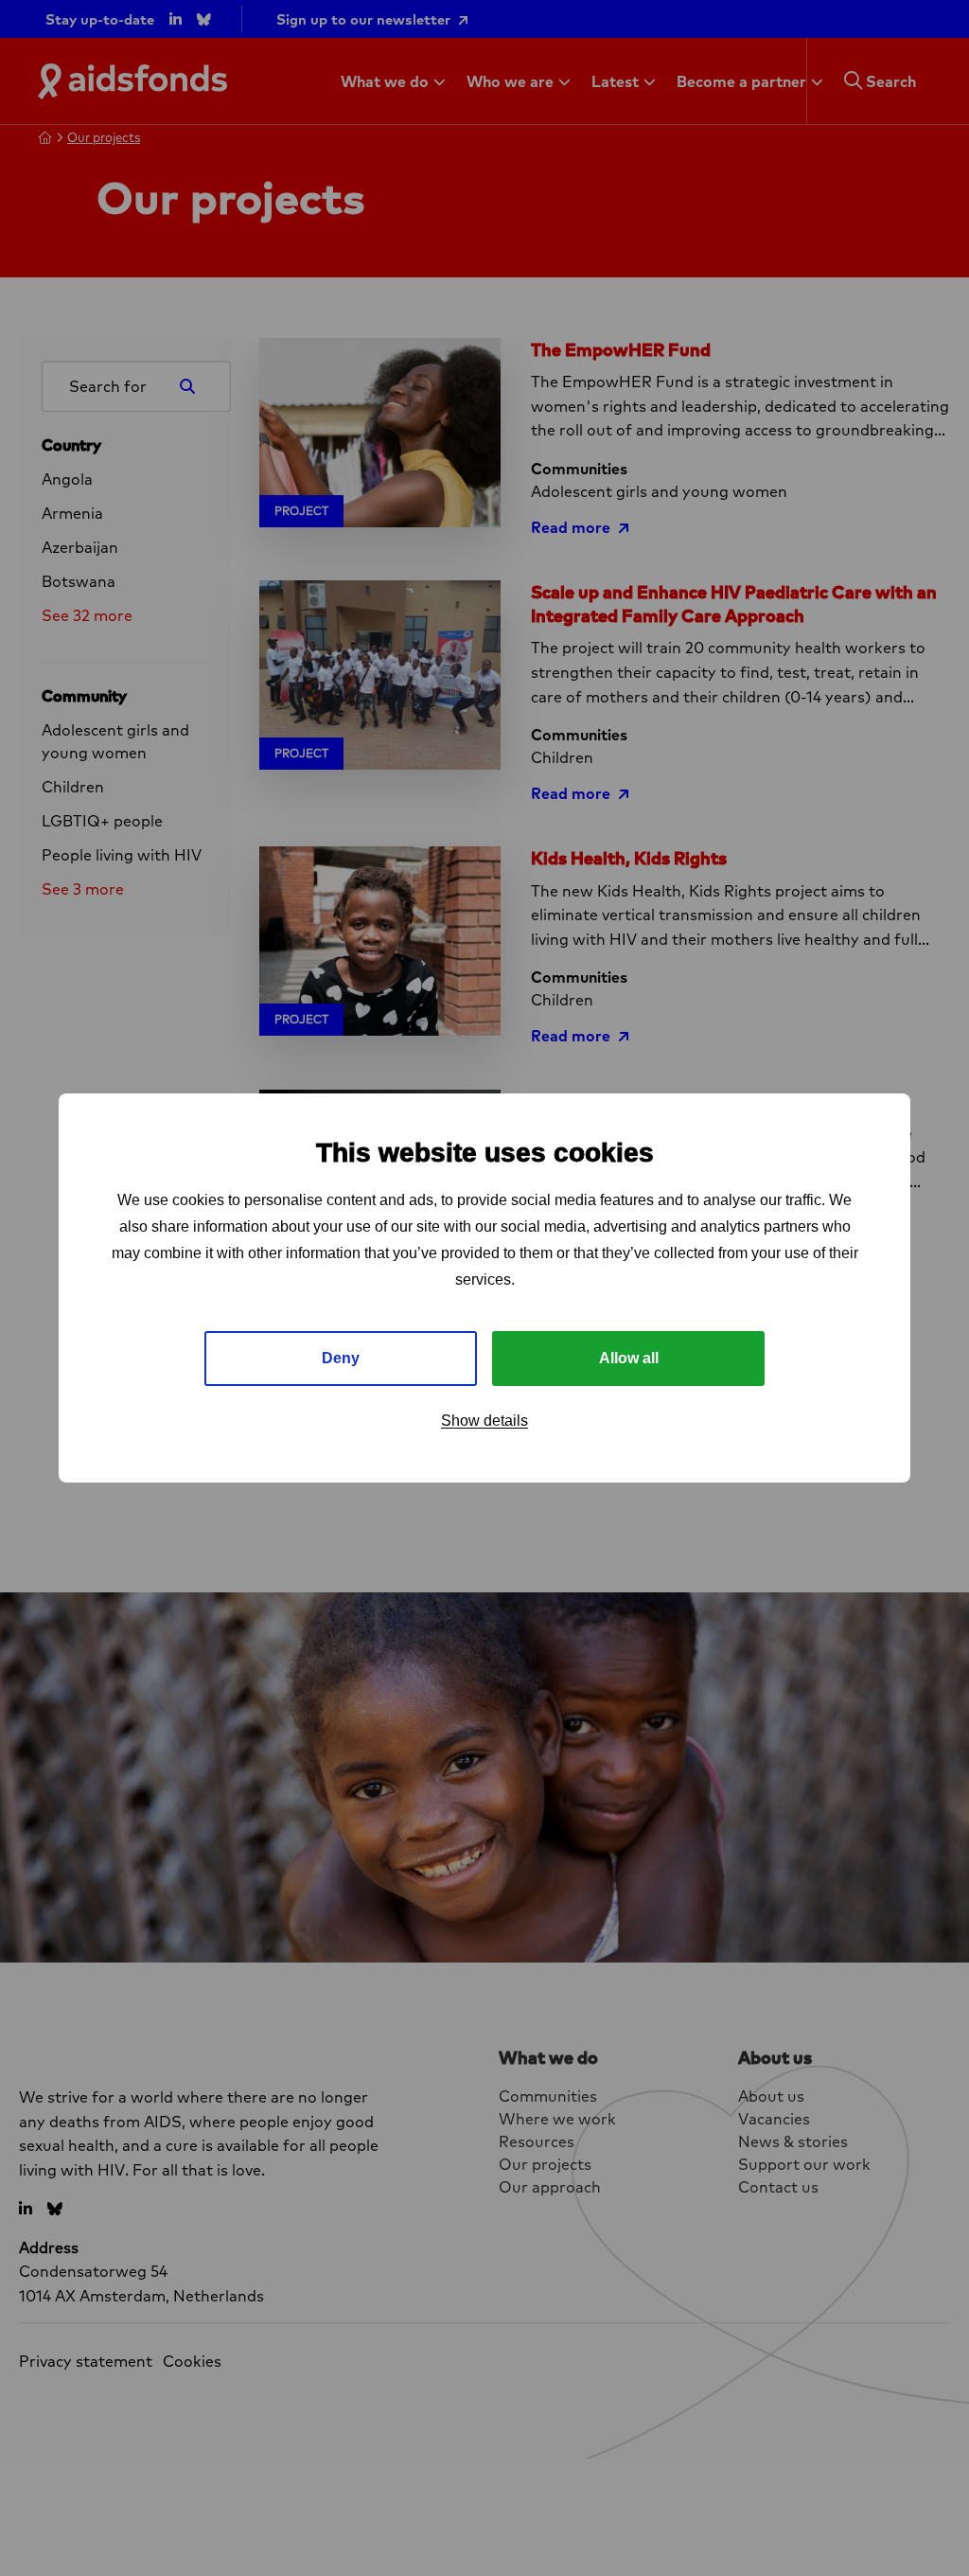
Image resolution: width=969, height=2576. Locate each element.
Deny (341, 1358)
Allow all (629, 1358)
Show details (484, 1421)
